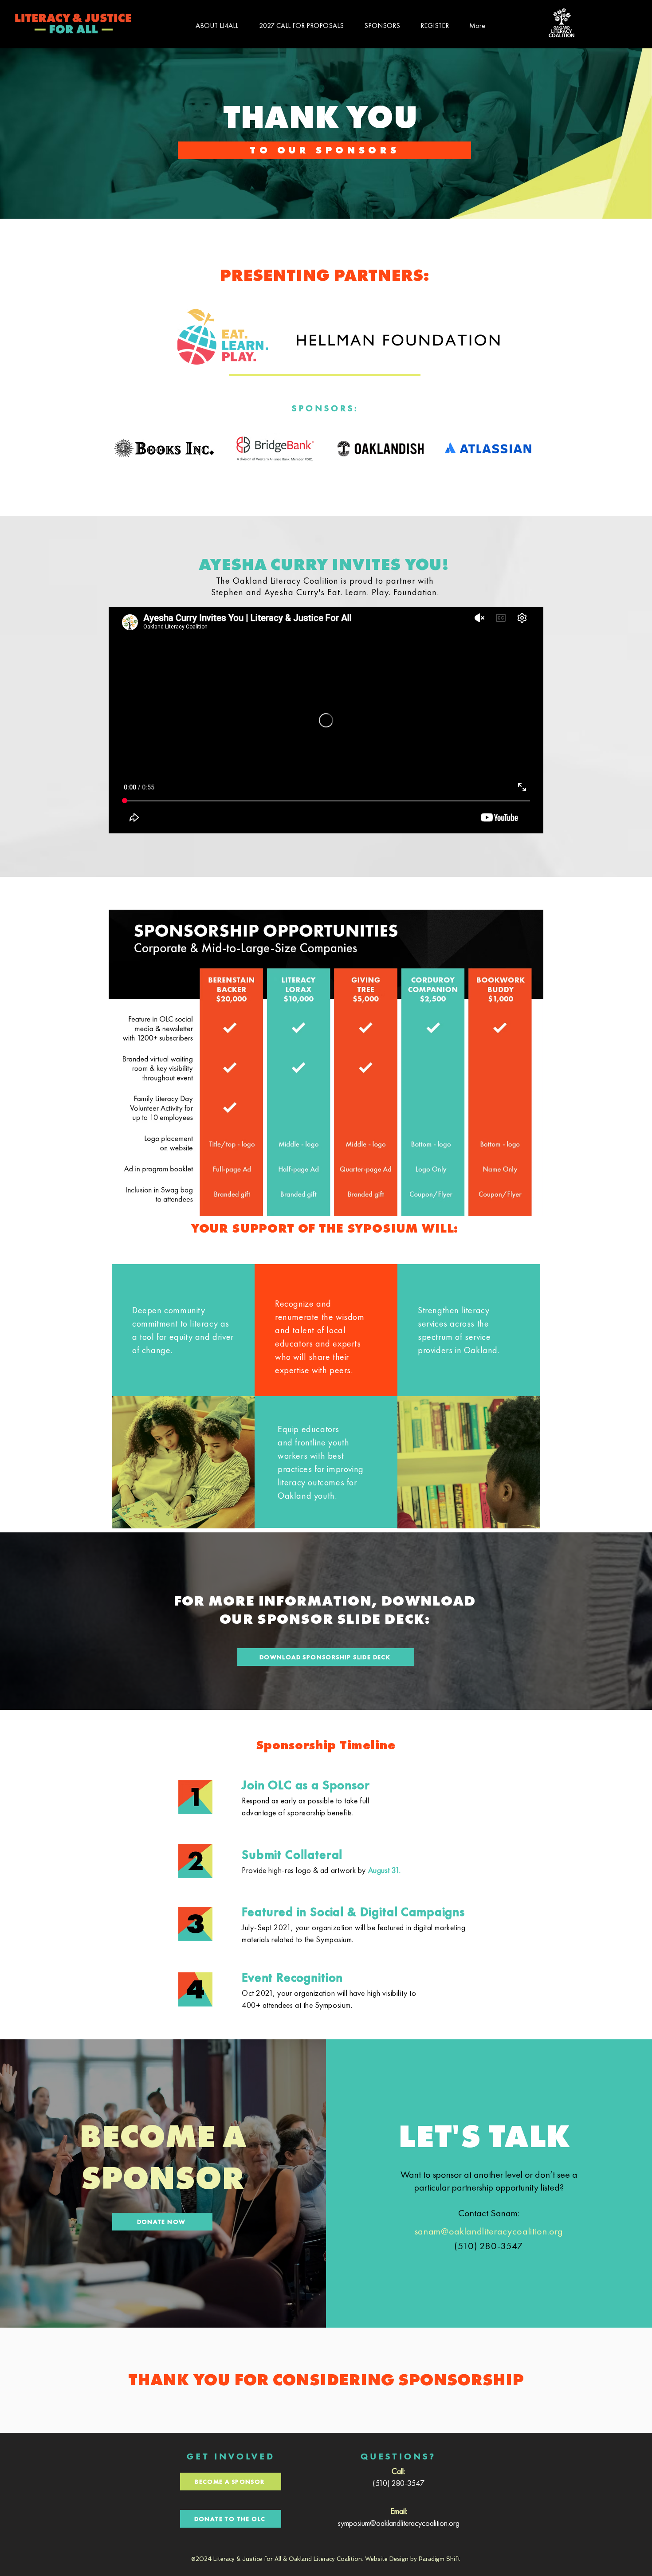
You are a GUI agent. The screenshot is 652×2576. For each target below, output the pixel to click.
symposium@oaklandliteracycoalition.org (399, 2523)
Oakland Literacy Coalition (325, 2559)
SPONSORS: (325, 408)
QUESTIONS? (398, 2456)
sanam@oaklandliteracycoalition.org (489, 2231)
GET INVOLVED (231, 2456)
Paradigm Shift (440, 2559)
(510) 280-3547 (399, 2483)
